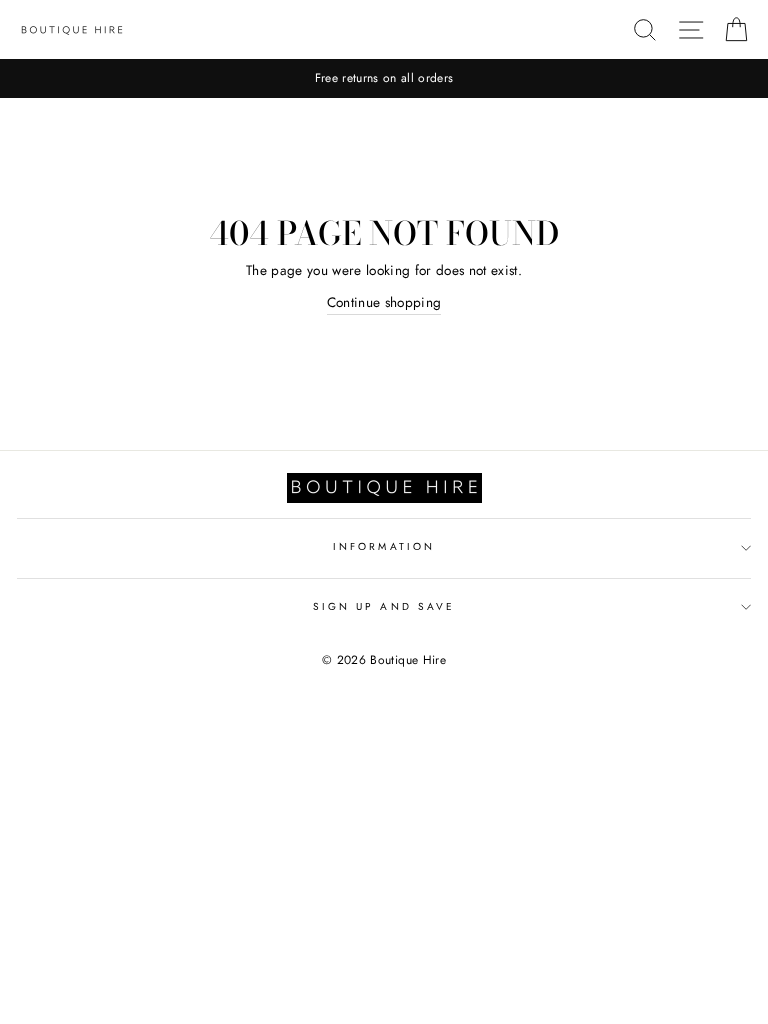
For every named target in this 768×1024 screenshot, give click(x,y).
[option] (384, 78)
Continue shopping (384, 302)
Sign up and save (384, 606)
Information (384, 546)
